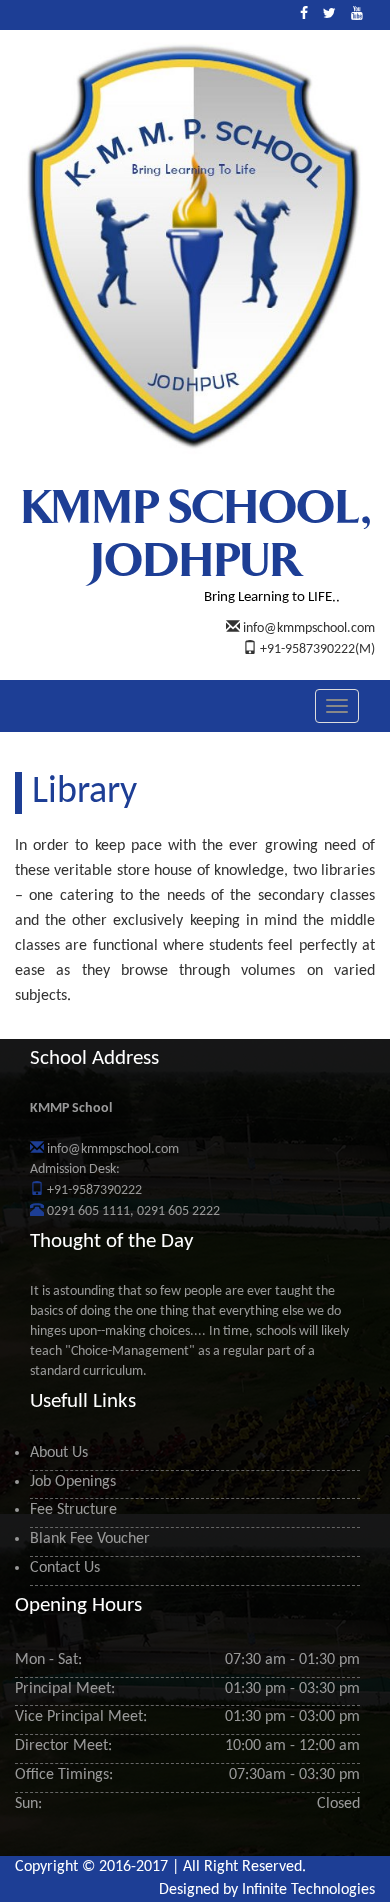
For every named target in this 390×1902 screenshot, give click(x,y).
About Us (59, 1453)
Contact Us (65, 1568)
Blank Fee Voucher (90, 1539)
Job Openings (73, 1482)
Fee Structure (73, 1510)
